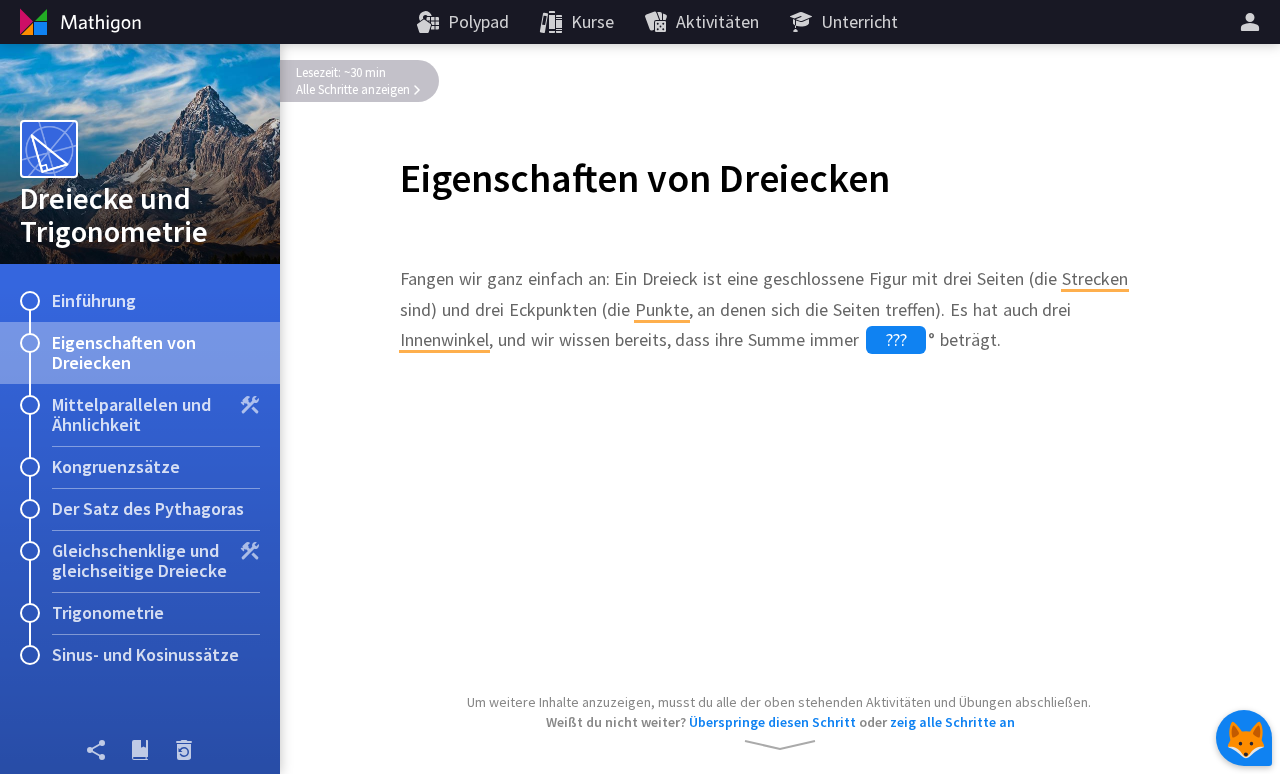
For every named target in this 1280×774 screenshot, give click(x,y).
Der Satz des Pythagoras (148, 508)
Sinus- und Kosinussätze (145, 654)
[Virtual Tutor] (1244, 738)
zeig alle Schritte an (952, 722)
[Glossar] (140, 750)
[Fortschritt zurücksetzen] (184, 750)
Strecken (1095, 278)
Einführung (94, 300)
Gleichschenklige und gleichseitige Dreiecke (139, 560)
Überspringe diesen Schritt (772, 722)
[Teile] (96, 750)
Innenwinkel (444, 339)
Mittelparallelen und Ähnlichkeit (131, 414)
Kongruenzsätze (116, 466)
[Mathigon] (78, 22)
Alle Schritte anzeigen (353, 89)
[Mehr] (1253, 22)
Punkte (662, 309)
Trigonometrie (108, 612)
